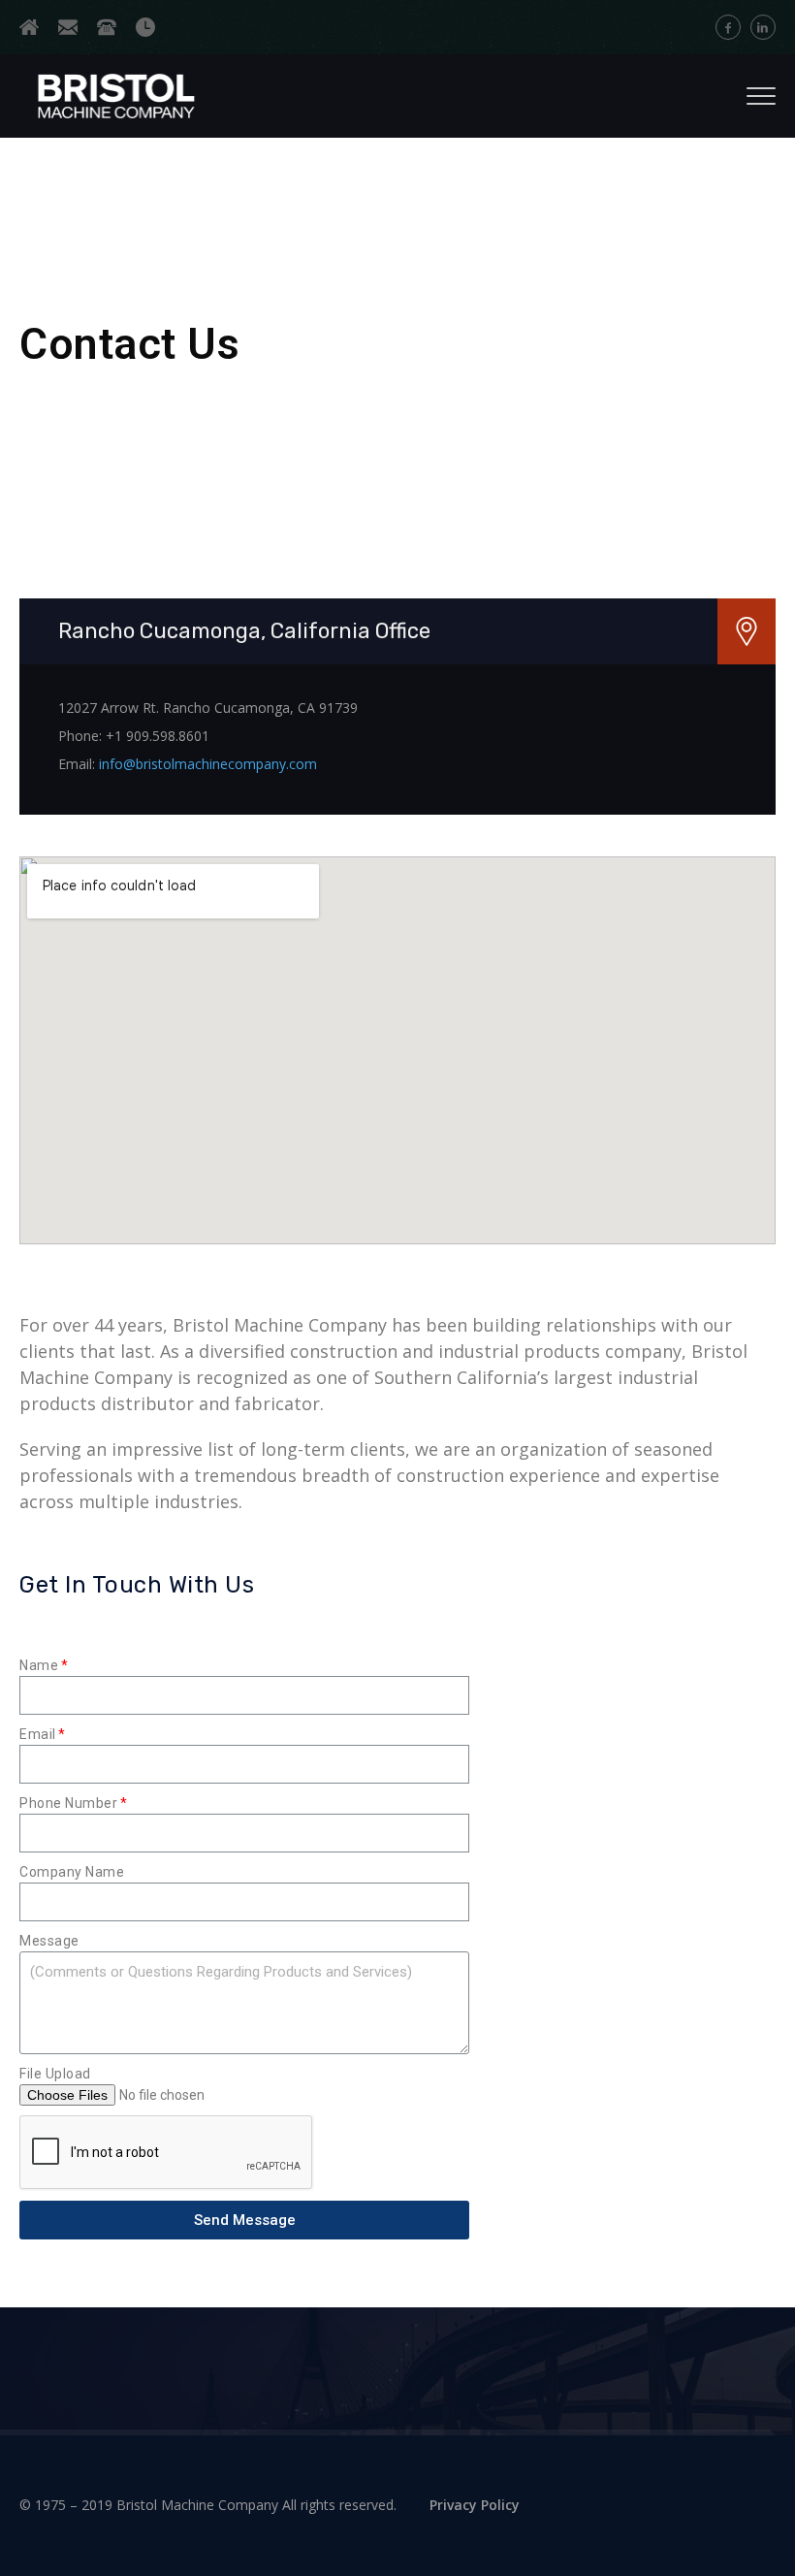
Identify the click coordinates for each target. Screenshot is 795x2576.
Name (39, 1665)
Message (49, 1941)
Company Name (72, 1872)
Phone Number (68, 1803)
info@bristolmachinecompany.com (208, 764)
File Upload (55, 2074)
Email (38, 1734)
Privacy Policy (475, 2505)
